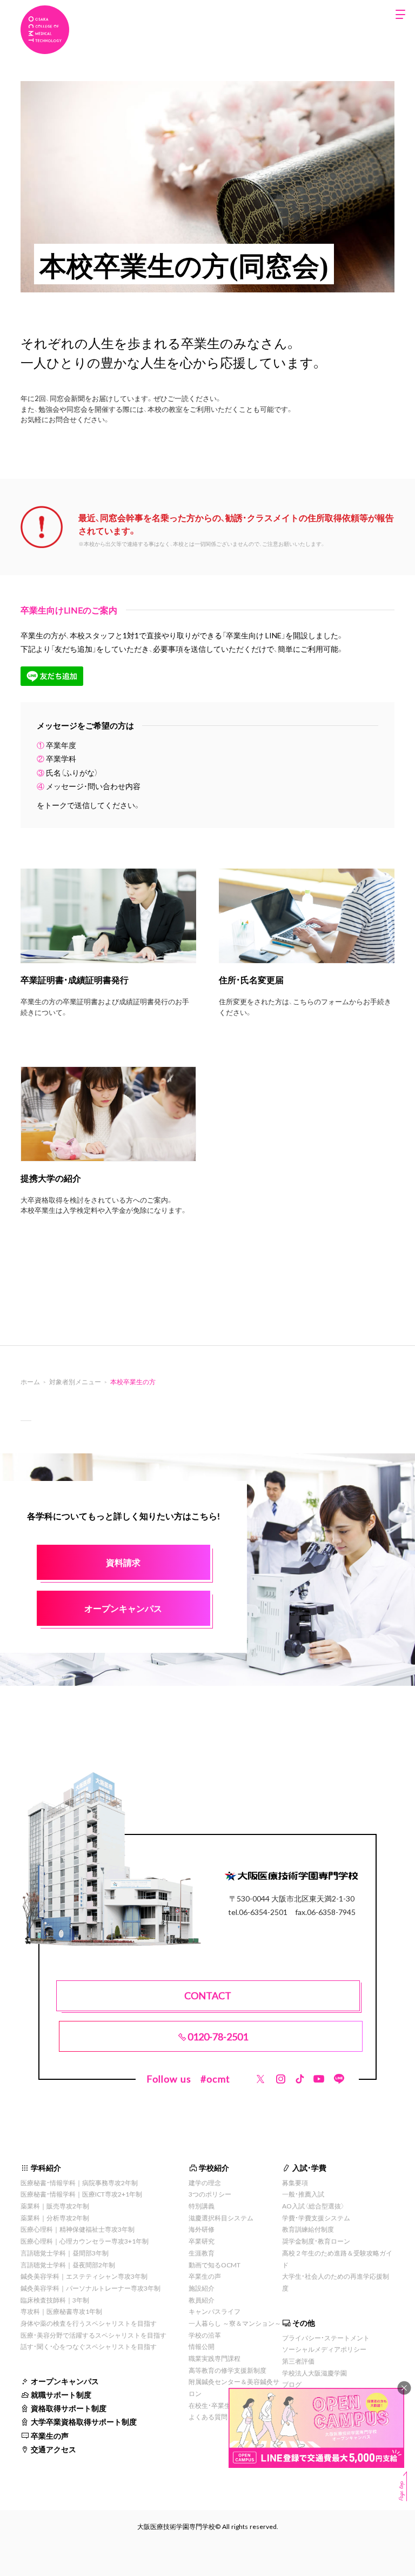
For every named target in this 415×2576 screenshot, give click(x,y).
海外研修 (202, 2229)
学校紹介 (214, 2167)
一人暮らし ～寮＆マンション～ (235, 2323)
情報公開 (202, 2346)
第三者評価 (298, 2361)
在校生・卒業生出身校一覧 (226, 2405)
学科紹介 (46, 2167)
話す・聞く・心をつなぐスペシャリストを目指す (89, 2346)
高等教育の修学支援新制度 (227, 2370)
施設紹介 (202, 2288)
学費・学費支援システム (316, 2218)
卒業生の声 (50, 2435)
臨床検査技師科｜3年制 (55, 2300)
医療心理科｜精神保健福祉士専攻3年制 (78, 2229)
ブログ (292, 2384)
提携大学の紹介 (51, 1178)
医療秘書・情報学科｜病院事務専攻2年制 (79, 2183)
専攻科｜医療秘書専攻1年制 (61, 2311)
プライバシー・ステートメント (326, 2338)
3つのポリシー (210, 2194)
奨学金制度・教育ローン (316, 2241)
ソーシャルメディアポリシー (324, 2349)
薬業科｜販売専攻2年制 (55, 2206)
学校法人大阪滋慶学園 (314, 2373)
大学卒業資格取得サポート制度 (84, 2421)
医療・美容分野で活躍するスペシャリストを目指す (93, 2335)
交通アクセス (53, 2449)
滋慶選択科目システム (221, 2218)
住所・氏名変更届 (251, 979)
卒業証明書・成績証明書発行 (75, 979)
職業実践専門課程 (215, 2358)
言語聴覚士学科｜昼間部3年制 (65, 2253)
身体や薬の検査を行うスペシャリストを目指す (89, 2323)
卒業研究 (202, 2241)
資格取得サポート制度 (69, 2408)
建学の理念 (205, 2183)
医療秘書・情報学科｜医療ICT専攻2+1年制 (81, 2194)
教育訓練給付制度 (308, 2229)
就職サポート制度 (61, 2394)
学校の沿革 (205, 2335)
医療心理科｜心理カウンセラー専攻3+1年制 (85, 2241)
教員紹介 (202, 2300)
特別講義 (202, 2206)
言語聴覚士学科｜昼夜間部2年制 (68, 2265)
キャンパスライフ (215, 2311)
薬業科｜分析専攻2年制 (55, 2218)
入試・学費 (309, 2167)
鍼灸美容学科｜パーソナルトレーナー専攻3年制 (91, 2288)
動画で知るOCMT (215, 2265)
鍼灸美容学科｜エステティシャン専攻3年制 (84, 2276)
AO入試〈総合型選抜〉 (313, 2206)
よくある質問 (208, 2417)
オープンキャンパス (65, 2381)
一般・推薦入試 (303, 2194)
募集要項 (295, 2183)
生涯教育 (202, 2253)
